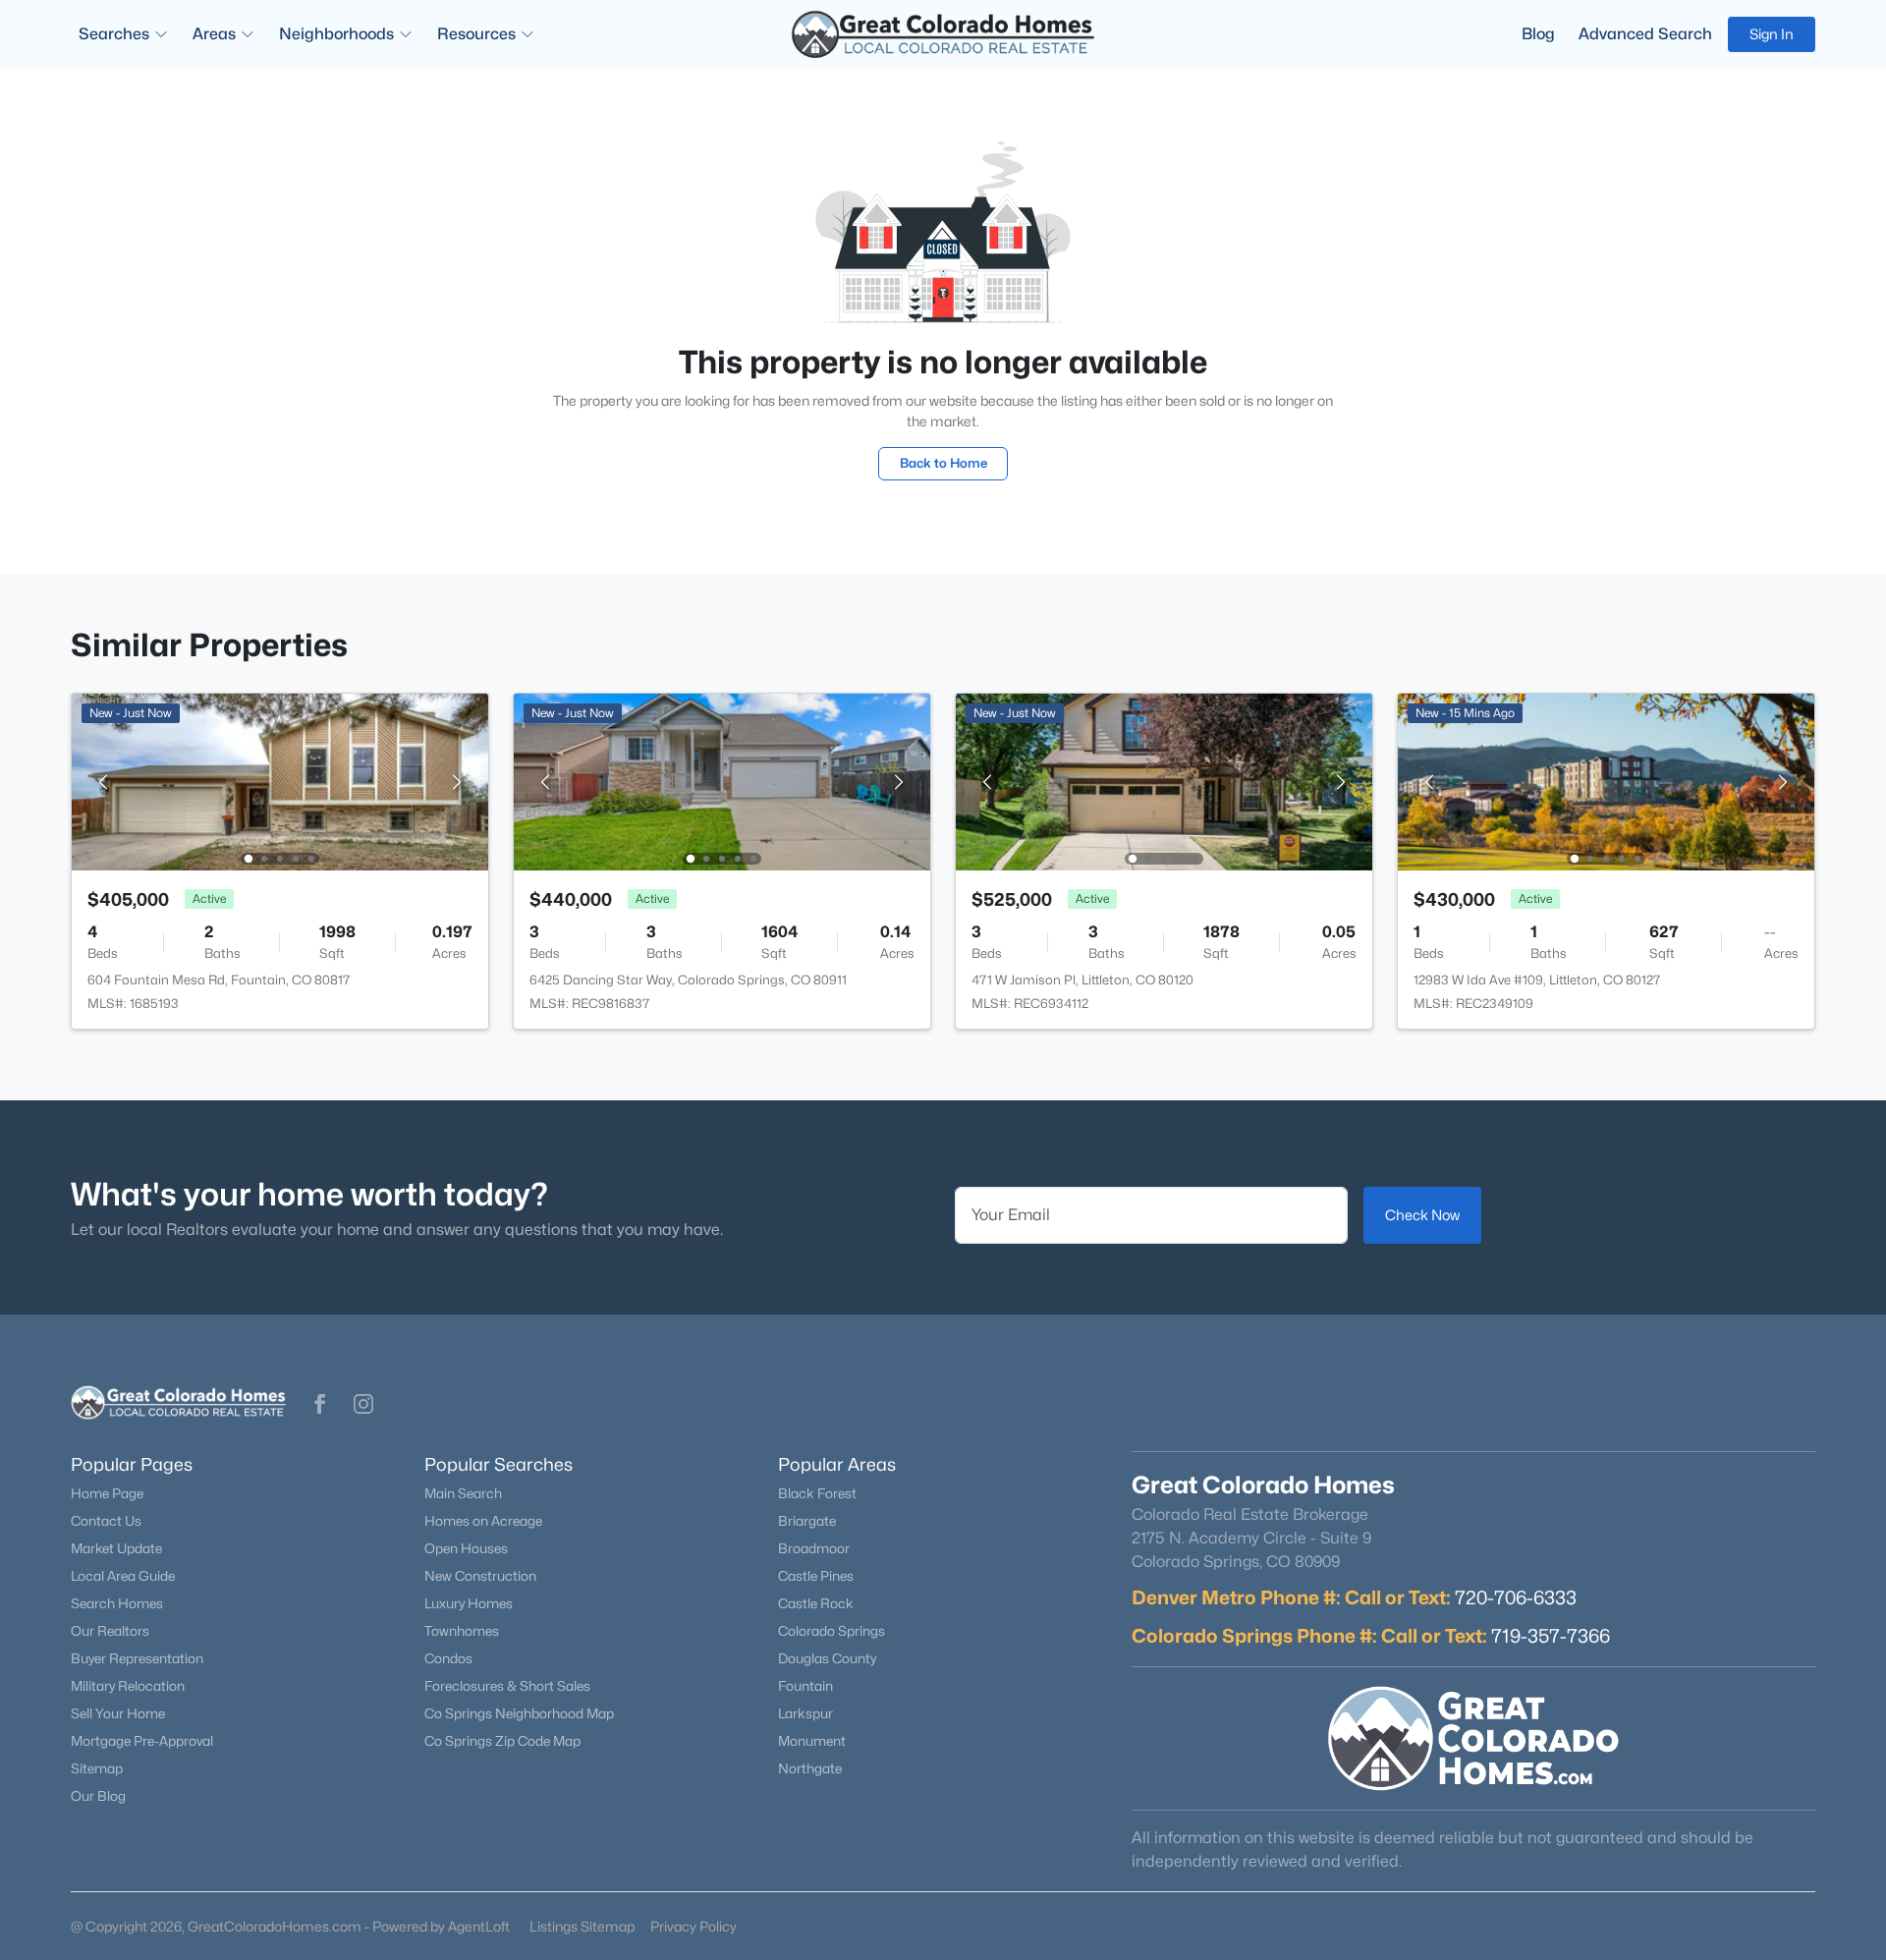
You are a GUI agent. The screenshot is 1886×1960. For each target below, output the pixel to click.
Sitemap (97, 1768)
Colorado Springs (832, 1631)
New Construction (480, 1576)
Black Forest (817, 1493)
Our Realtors (110, 1631)
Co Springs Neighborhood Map (519, 1713)
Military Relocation (128, 1686)
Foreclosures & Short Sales (507, 1686)
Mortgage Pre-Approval (142, 1741)
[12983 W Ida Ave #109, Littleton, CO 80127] (1606, 781)
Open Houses (466, 1548)
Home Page (107, 1493)
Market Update (116, 1548)
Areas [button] (214, 34)
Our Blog (98, 1796)
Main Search (463, 1493)
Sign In (1772, 34)
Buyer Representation (137, 1658)
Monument (812, 1741)
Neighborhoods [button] (336, 34)
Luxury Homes (469, 1603)
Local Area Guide (123, 1576)
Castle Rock (816, 1603)
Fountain (805, 1686)
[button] (320, 1404)
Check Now (1422, 1215)
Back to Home (943, 463)
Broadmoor (814, 1548)
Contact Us (106, 1521)
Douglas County (827, 1658)
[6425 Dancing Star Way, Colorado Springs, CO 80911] (722, 781)
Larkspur (805, 1713)
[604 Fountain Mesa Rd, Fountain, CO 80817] (280, 781)
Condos (448, 1658)
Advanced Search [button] (1645, 34)
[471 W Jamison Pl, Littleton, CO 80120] (1164, 781)
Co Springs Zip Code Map (502, 1741)
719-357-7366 (1551, 1636)
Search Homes (117, 1603)
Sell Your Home (118, 1713)
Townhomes (462, 1631)
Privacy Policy (693, 1926)
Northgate (810, 1768)
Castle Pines (816, 1576)
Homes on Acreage (483, 1521)
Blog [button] (1538, 34)
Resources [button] (476, 34)
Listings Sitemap (582, 1926)
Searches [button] (114, 34)
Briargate (807, 1521)
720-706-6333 (1516, 1597)
